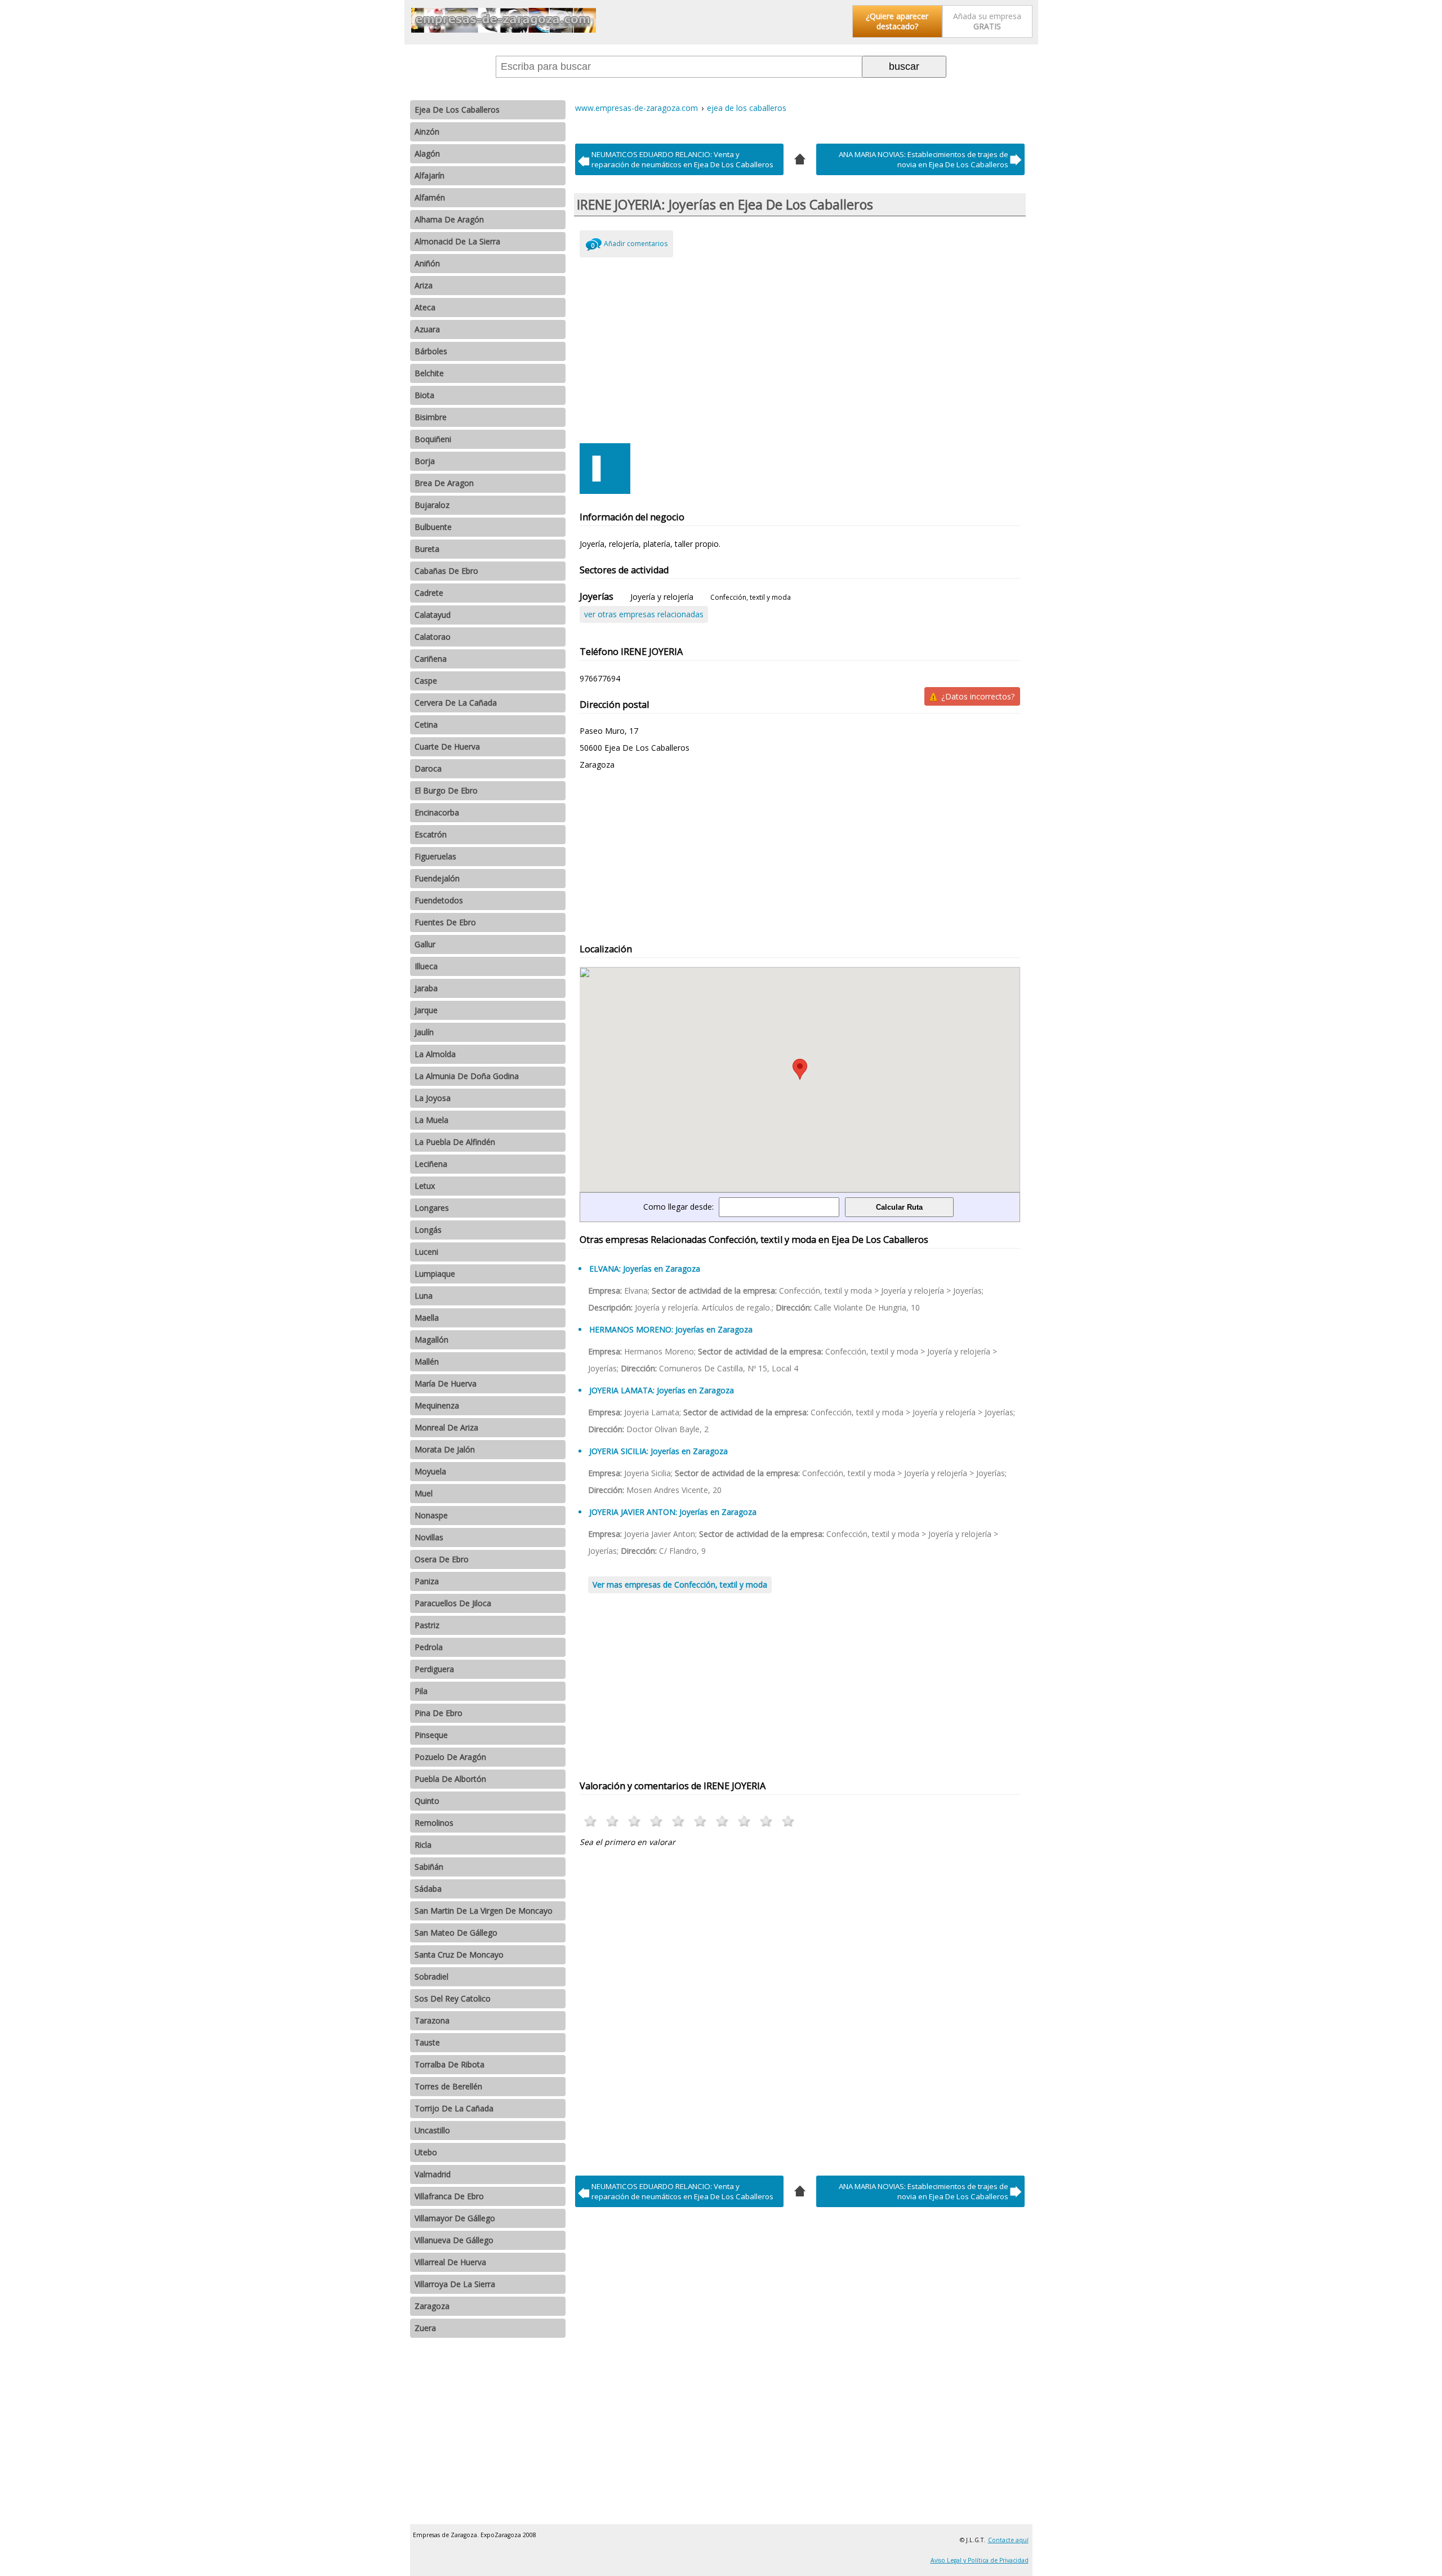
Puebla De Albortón (450, 1779)
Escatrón (431, 834)
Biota (424, 395)
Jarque (426, 1010)
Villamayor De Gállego (455, 2218)
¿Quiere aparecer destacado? (897, 21)
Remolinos (434, 1823)
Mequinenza (437, 1405)
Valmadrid (433, 2174)
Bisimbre (431, 417)
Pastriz (427, 1625)
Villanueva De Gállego (454, 2240)
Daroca (428, 768)
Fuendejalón (437, 878)
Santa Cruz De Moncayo (459, 1955)
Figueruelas (435, 856)
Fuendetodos (439, 900)
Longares (432, 1208)
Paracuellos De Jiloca (453, 1603)
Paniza (427, 1581)
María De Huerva (446, 1383)
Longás (428, 1230)
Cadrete (429, 593)
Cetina (426, 725)
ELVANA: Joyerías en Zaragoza (645, 1269)
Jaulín (424, 1032)
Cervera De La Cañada (456, 703)
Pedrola (429, 1647)
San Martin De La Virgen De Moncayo (484, 1911)
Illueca (426, 966)
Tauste (427, 2042)
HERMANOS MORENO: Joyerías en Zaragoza (671, 1329)
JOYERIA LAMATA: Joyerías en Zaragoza (662, 1390)
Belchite (429, 373)
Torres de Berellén (448, 2086)
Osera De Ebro (442, 1559)
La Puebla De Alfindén (455, 1142)
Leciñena (431, 1164)
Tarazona (432, 2020)
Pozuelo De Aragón (450, 1757)
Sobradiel (431, 1976)
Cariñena (431, 659)
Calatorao (433, 637)
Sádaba (428, 1889)
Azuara (427, 329)
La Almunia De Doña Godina (467, 1076)
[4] (800, 158)
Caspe (426, 681)
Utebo (426, 2152)
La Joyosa (433, 1098)
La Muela (431, 1120)
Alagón (427, 153)
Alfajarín (430, 175)
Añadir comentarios (636, 244)
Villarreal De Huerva (450, 2262)
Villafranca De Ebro (449, 2196)
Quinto (427, 1801)
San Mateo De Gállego (456, 1933)
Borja (425, 461)
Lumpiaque (435, 1274)
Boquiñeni (433, 439)
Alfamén (430, 197)
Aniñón (427, 263)
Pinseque (431, 1735)
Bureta (427, 549)
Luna (424, 1296)
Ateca (425, 307)
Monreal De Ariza (446, 1427)
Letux (425, 1186)
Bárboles (431, 351)
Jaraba (426, 988)
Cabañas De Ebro (446, 571)
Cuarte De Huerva (447, 746)
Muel (424, 1493)
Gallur (425, 944)
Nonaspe (431, 1515)
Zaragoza (432, 2306)
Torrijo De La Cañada (454, 2108)
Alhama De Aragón (449, 219)
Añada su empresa (987, 21)
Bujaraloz (432, 505)
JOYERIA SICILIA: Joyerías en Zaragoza (658, 1451)
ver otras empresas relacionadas (644, 614)
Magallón (431, 1340)
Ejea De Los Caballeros (457, 110)
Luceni (426, 1252)
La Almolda (435, 1054)
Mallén (427, 1361)
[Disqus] (800, 2008)
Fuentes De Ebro (445, 922)
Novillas (429, 1537)
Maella (427, 1318)
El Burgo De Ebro (446, 790)
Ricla (423, 1845)
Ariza (424, 285)
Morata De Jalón (445, 1449)
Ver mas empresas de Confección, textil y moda (680, 1585)
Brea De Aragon (444, 483)
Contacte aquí (1008, 2540)
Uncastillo (432, 2130)
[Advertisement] (800, 347)
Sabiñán (429, 1867)
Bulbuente (433, 527)
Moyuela (430, 1471)
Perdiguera (434, 1669)
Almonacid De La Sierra (457, 241)
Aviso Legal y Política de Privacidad (980, 2560)
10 (788, 1821)
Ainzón (427, 132)
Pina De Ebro (439, 1713)
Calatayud (433, 615)
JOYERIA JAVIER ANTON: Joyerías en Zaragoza (673, 1512)
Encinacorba (437, 812)
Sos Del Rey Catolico (453, 1998)
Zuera (425, 2328)
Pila (421, 1691)
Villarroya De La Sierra (455, 2284)
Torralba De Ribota (449, 2064)
